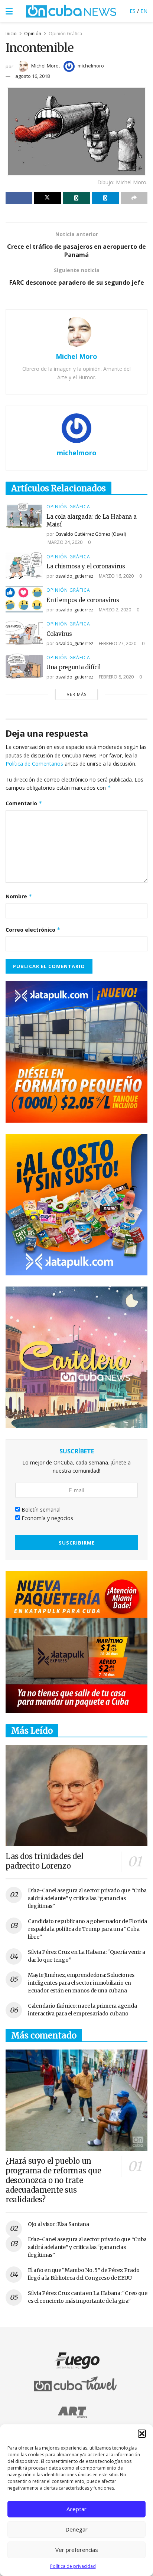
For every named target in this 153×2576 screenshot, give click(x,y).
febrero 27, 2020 (117, 643)
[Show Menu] (9, 11)
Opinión (33, 34)
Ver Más (77, 694)
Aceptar (76, 2509)
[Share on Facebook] (19, 198)
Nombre (19, 896)
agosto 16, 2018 (32, 76)
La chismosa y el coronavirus (86, 566)
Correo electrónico (33, 930)
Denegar (76, 2529)
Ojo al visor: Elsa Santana (58, 2224)
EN (144, 11)
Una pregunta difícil (74, 667)
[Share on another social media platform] (134, 198)
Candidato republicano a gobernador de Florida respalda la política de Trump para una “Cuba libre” (87, 1929)
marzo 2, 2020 (114, 610)
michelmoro (91, 66)
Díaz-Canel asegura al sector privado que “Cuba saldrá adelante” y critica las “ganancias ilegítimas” (87, 1898)
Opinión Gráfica (65, 34)
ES (133, 11)
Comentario (24, 803)
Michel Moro (45, 66)
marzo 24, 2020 (64, 542)
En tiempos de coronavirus (83, 600)
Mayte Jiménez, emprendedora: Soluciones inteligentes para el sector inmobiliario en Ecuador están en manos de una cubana (81, 1983)
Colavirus (59, 634)
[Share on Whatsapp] (76, 198)
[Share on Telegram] (105, 198)
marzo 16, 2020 (116, 576)
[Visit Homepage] (71, 11)
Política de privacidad (73, 2566)
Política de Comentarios (34, 764)
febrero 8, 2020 (116, 677)
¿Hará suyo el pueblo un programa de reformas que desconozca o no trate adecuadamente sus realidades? (53, 2180)
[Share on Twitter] (48, 198)
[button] (142, 2434)
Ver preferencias (77, 2550)
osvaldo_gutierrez (74, 576)
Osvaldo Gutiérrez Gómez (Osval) (91, 534)
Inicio (11, 34)
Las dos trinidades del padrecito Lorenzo (44, 1861)
